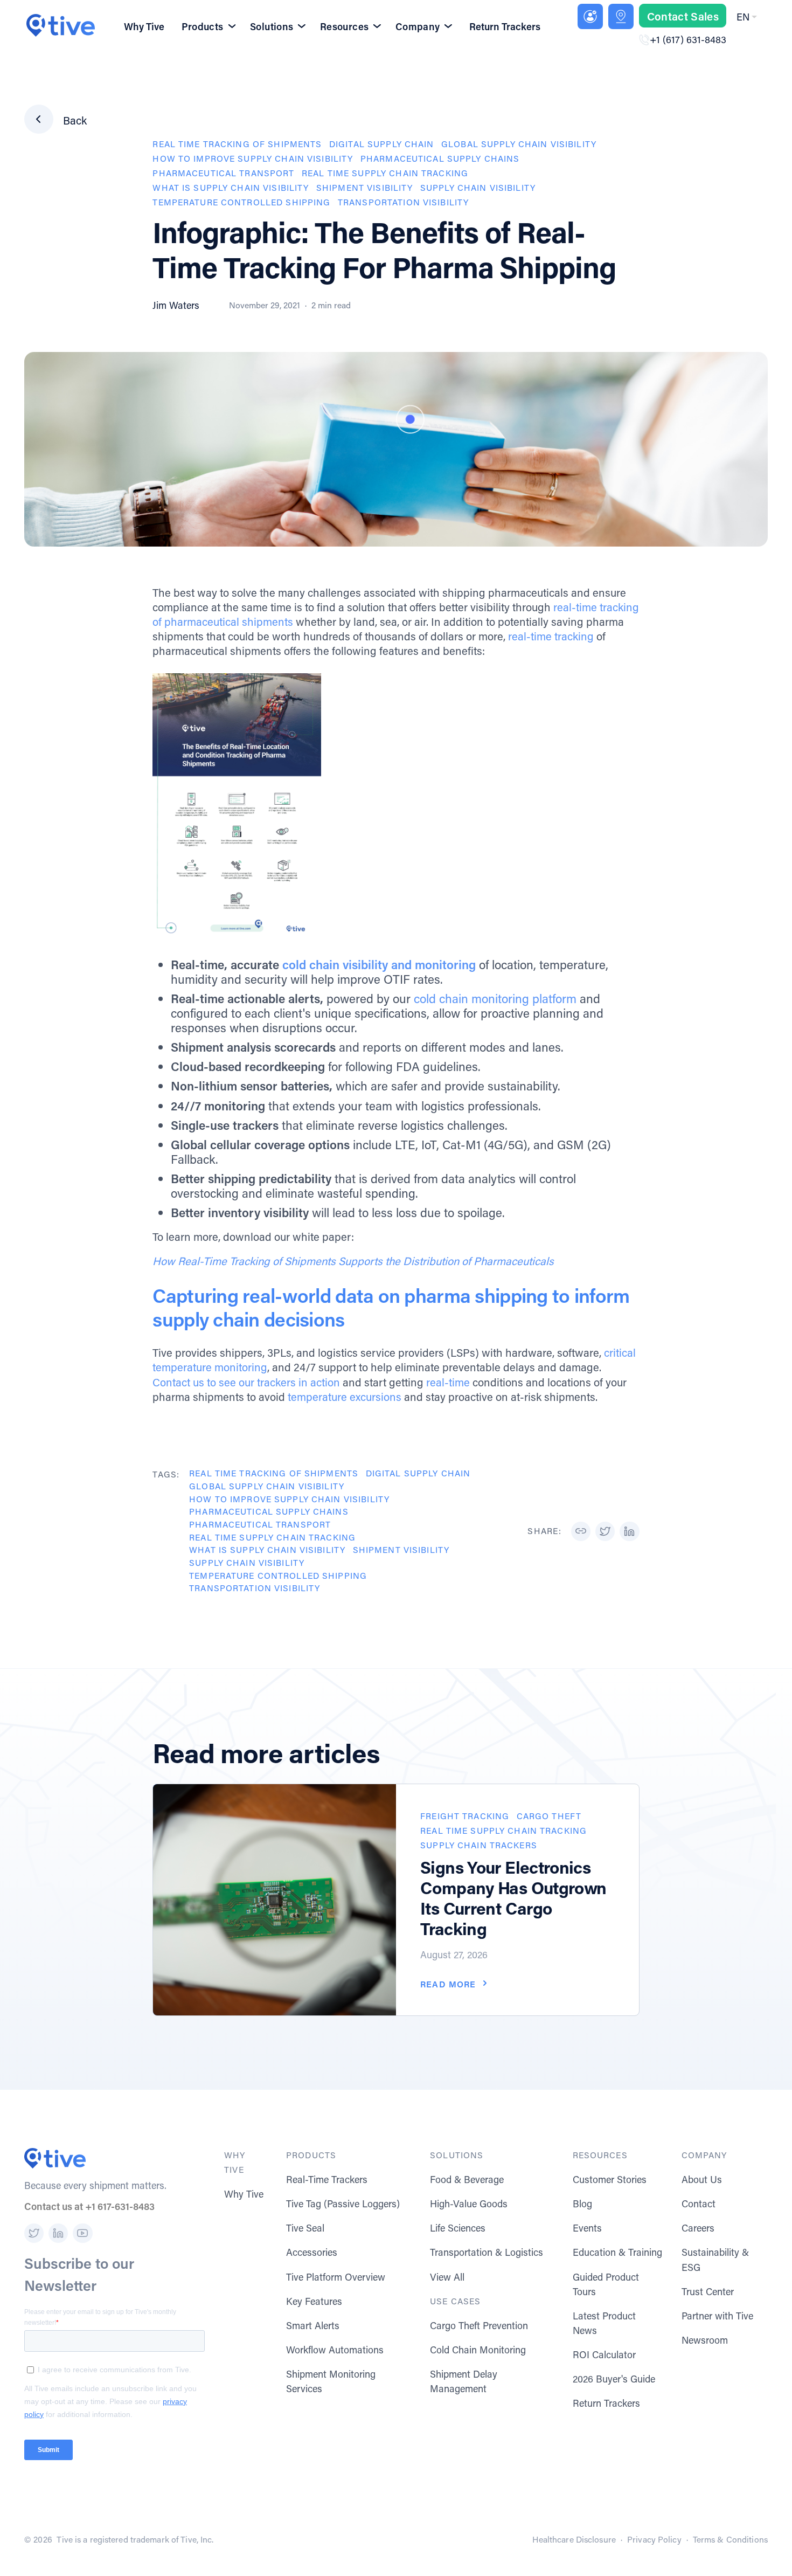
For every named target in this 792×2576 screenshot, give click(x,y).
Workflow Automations (335, 2350)
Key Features (314, 2301)
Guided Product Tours (606, 2284)
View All (447, 2277)
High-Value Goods (469, 2204)
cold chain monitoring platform (495, 998)
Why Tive (144, 26)
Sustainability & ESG (715, 2259)
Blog (582, 2204)
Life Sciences (458, 2228)
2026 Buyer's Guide (614, 2379)
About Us (702, 2179)
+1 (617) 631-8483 (688, 39)
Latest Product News (604, 2323)
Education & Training (617, 2252)
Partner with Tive (717, 2316)
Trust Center (708, 2291)
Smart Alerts (313, 2325)
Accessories (312, 2252)
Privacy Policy (654, 2539)
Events (587, 2228)
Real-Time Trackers (327, 2179)
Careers (698, 2228)
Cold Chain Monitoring (478, 2350)
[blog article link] (275, 1900)
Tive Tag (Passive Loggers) (343, 2204)
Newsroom (705, 2340)
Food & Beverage (467, 2179)
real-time (448, 1382)
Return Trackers (505, 26)
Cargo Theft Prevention (479, 2325)
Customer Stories (610, 2179)
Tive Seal (305, 2228)
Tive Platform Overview (336, 2277)
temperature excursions (345, 1397)
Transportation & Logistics (487, 2252)
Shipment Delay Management (464, 2381)
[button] (749, 17)
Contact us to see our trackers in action (246, 1382)
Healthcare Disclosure (574, 2539)
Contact (699, 2204)
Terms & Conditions (730, 2539)
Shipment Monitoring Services (331, 2381)
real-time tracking (551, 636)
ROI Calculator (604, 2354)
